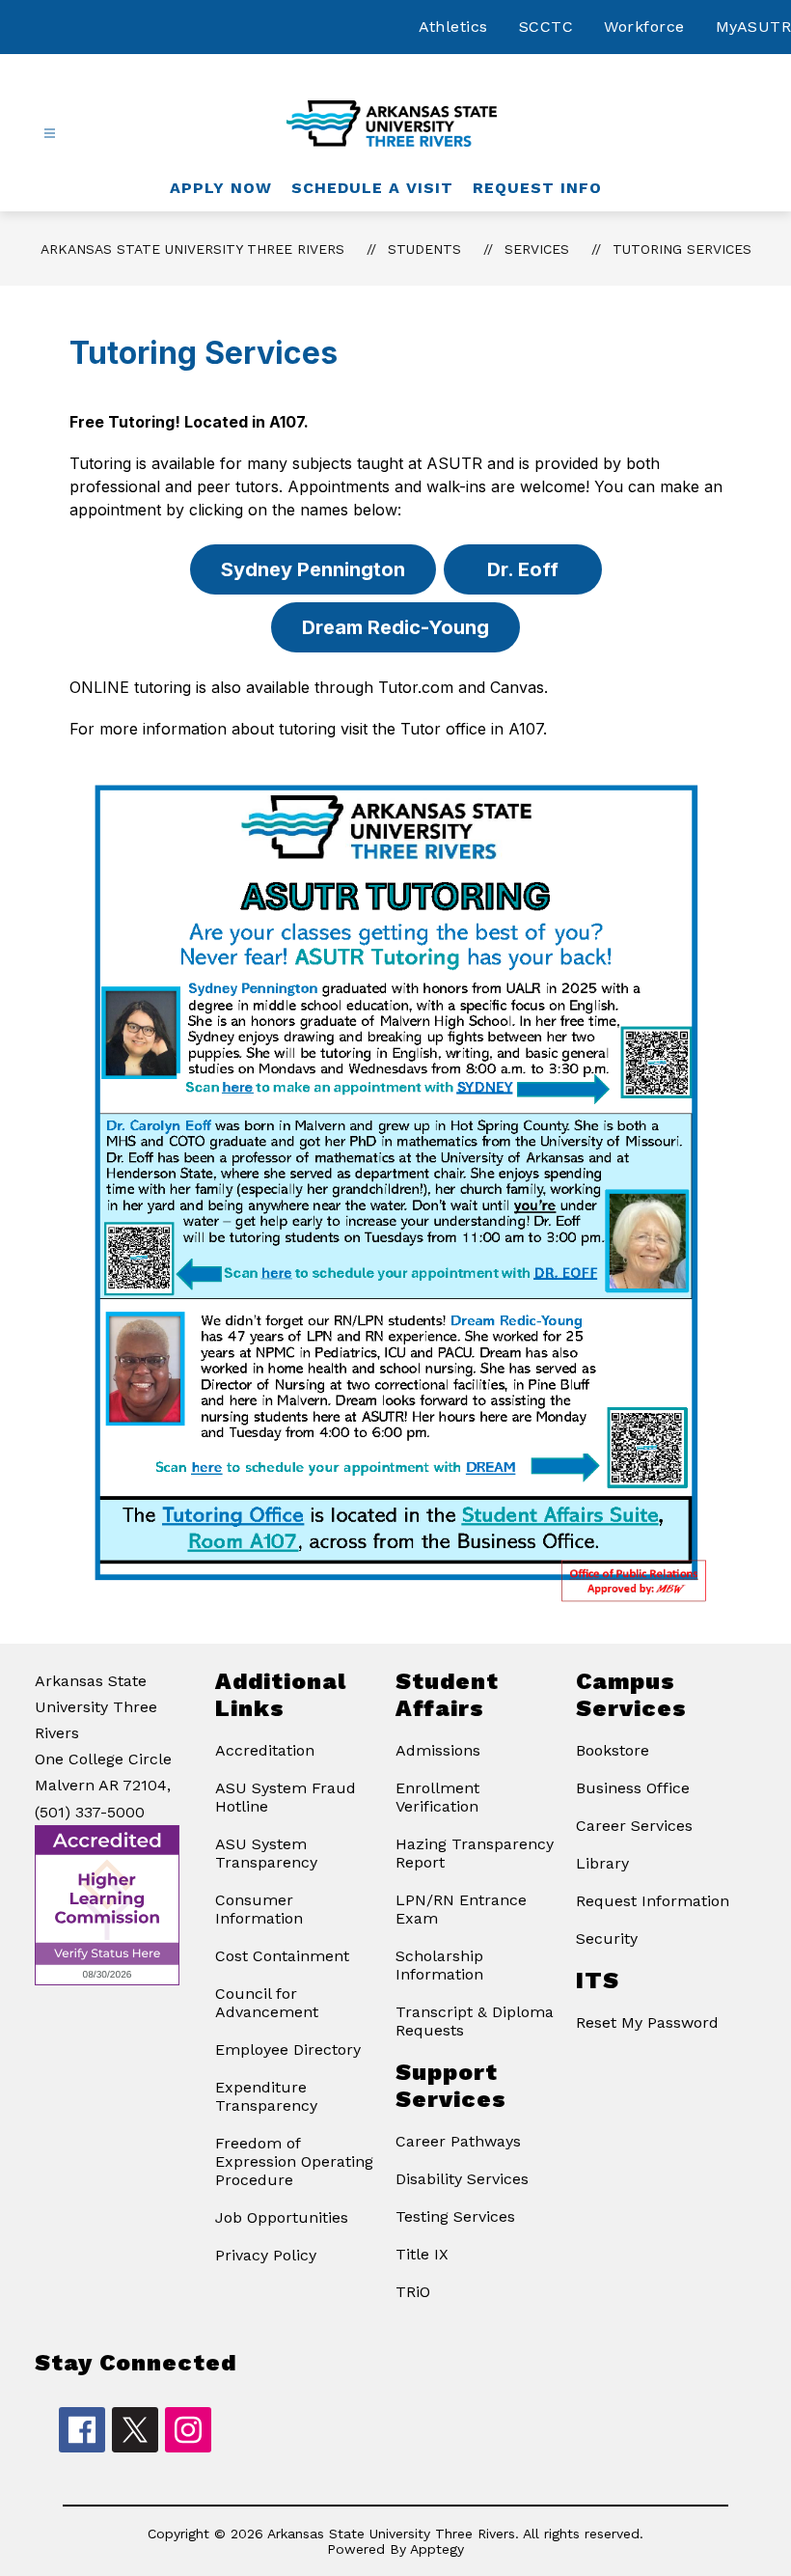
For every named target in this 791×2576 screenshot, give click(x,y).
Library (602, 1863)
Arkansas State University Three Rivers (192, 249)
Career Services (634, 1826)
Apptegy (437, 2549)
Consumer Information (259, 1909)
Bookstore (613, 1750)
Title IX (422, 2254)
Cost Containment (282, 1956)
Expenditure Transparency (266, 2096)
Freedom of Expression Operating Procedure (294, 2161)
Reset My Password (647, 2022)
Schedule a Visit (372, 188)
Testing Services (455, 2216)
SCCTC (546, 27)
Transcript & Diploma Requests (475, 2021)
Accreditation (265, 1750)
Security (607, 1939)
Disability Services (462, 2179)
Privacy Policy (266, 2255)
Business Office (633, 1788)
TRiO (413, 2292)
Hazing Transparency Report (475, 1853)
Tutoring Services (682, 249)
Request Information (653, 1901)
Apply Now (221, 188)
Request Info (537, 188)
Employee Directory (288, 2050)
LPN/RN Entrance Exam (461, 1909)
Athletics (453, 27)
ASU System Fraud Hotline (286, 1797)
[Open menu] (50, 134)
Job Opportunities (282, 2217)
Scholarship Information (439, 1965)
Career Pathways (458, 2141)
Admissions (438, 1750)
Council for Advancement (267, 2003)
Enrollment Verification (437, 1797)
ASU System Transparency (266, 1853)
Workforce (644, 27)
